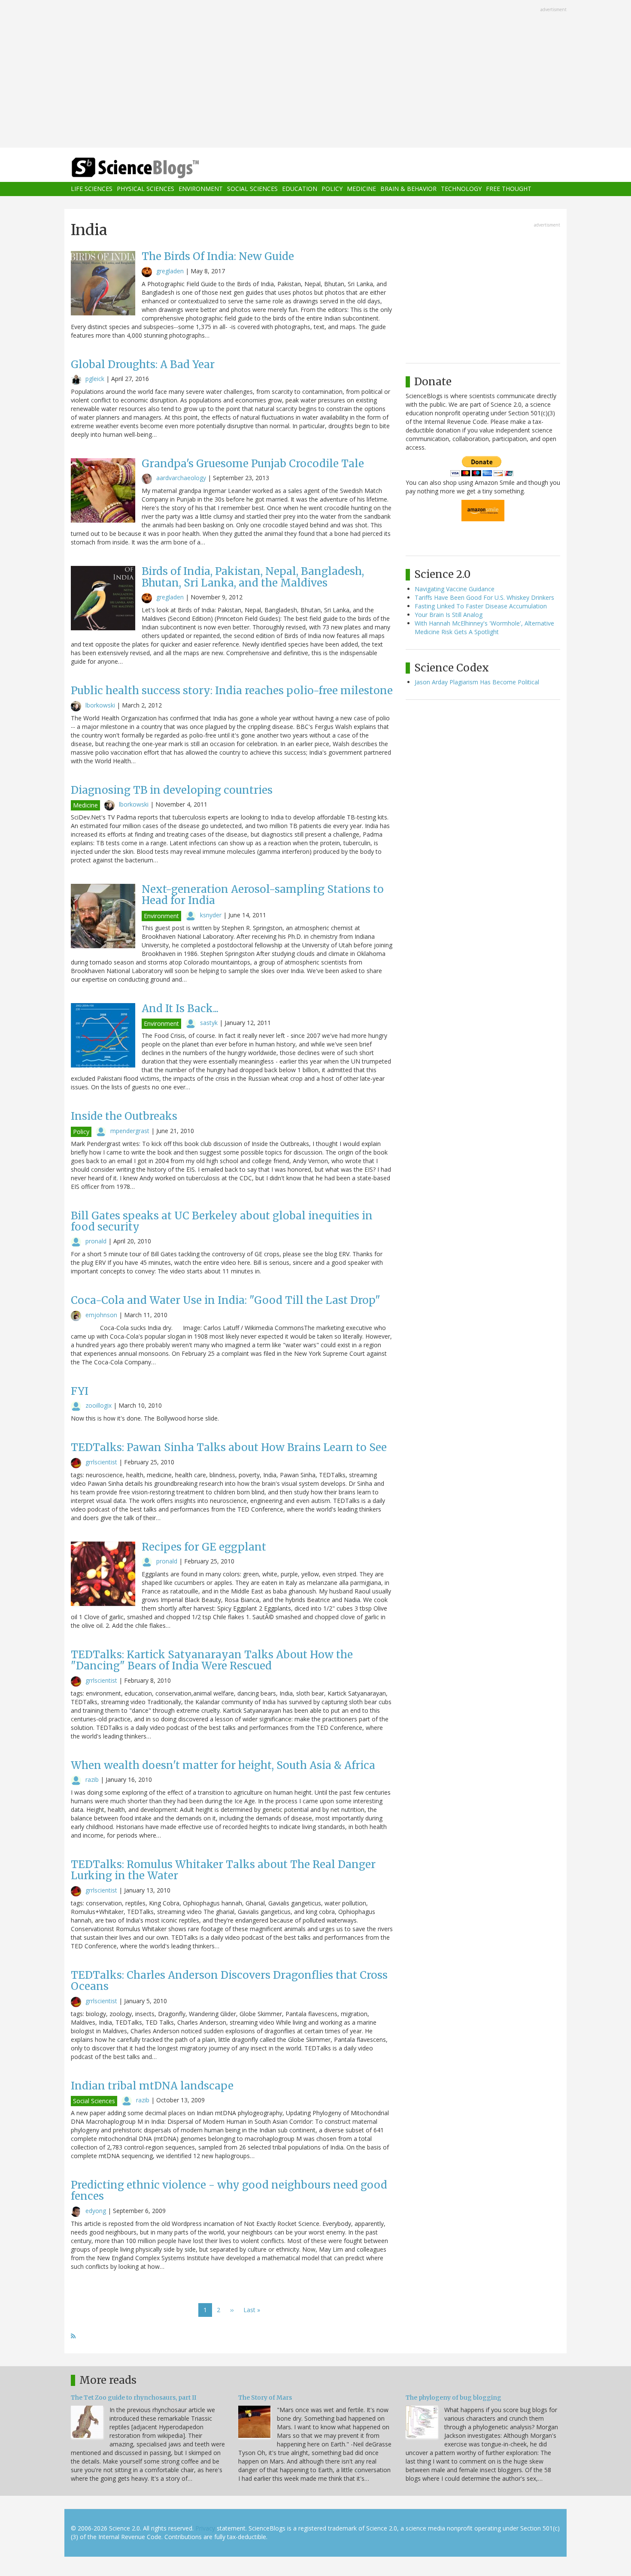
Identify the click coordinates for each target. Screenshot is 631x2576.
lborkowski (100, 705)
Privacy (205, 2528)
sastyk (209, 1023)
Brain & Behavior (408, 189)
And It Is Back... (180, 1008)
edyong (96, 2211)
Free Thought (509, 189)
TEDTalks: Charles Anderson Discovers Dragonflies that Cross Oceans (229, 1981)
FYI (80, 1391)
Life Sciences (92, 189)
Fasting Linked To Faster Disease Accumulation (481, 606)
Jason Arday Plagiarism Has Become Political (477, 682)
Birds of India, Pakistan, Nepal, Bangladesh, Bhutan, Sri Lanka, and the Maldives (253, 577)
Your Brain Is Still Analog (449, 615)
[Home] (152, 168)
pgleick (95, 379)
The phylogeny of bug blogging (454, 2398)
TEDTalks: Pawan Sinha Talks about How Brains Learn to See (229, 1447)
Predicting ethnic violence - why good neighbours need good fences (229, 2191)
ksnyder (211, 915)
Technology (461, 189)
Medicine (361, 189)
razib (92, 1779)
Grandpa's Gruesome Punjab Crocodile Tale (253, 464)
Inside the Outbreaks (124, 1116)
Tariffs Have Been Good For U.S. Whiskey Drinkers (484, 597)
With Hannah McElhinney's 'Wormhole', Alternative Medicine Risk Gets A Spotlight (484, 627)
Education (300, 189)
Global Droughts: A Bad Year (143, 364)
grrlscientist (101, 1462)
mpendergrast (130, 1131)
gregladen (170, 271)
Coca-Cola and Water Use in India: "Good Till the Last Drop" (226, 1300)
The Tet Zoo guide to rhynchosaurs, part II (133, 2398)
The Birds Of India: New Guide (218, 256)
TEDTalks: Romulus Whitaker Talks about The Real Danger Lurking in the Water (223, 1870)
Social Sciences (252, 189)
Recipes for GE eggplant (204, 1547)
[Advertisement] (315, 75)
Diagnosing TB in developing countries (172, 790)
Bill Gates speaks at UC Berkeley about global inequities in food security (222, 1221)
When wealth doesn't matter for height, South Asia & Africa (223, 1765)
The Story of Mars (265, 2398)
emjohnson (101, 1315)
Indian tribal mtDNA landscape (152, 2086)
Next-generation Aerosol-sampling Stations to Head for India (263, 895)
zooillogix (99, 1405)
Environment (201, 189)
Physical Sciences (146, 189)
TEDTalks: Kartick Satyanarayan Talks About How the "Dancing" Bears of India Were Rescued (212, 1660)
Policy (332, 189)
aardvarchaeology (181, 478)
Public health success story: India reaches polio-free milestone (232, 691)
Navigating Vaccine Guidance (455, 589)
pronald (96, 1241)
